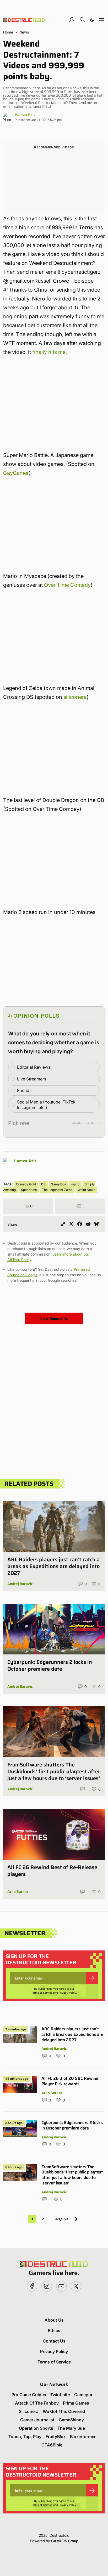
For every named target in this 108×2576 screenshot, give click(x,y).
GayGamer (16, 473)
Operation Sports (36, 2428)
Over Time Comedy (67, 585)
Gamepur (83, 2395)
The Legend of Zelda (57, 1190)
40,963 (62, 2219)
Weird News (86, 1190)
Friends (24, 1090)
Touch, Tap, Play (25, 2436)
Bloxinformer (83, 2436)
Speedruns (29, 1190)
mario (75, 1184)
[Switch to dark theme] (92, 19)
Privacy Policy (67, 1993)
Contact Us (54, 2341)
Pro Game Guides (29, 2395)
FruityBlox (56, 2436)
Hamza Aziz (25, 115)
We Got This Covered (64, 2411)
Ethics (54, 2330)
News (24, 32)
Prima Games (76, 2403)
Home (8, 32)
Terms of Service (42, 1993)
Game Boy (58, 1184)
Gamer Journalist (37, 2420)
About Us (54, 2320)
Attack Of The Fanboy (37, 2403)
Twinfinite (60, 2395)
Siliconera (29, 2411)
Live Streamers (32, 1079)
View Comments (54, 1318)
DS (43, 1184)
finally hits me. (50, 352)
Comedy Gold (26, 1184)
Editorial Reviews (34, 1067)
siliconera (75, 697)
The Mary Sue (71, 2428)
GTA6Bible (52, 2445)
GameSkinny (71, 2420)
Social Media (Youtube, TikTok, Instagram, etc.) (47, 1105)
